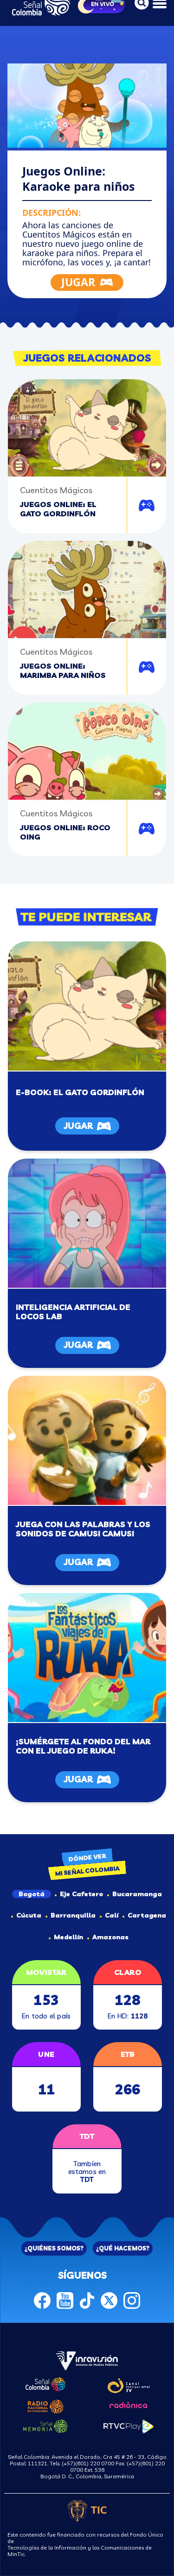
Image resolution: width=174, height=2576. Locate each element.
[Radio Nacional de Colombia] (46, 2405)
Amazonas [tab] (110, 1937)
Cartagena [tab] (147, 1915)
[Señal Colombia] (45, 2383)
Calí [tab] (112, 1915)
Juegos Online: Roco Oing (65, 832)
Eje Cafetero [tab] (81, 1894)
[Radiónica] (129, 2404)
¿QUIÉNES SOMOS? (54, 2248)
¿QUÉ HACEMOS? (123, 2248)
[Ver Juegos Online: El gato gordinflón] (87, 1006)
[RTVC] (87, 2360)
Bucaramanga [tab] (137, 1894)
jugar (78, 1126)
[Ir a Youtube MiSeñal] (65, 2300)
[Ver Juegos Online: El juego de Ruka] (87, 1657)
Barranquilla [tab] (73, 1915)
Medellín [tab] (68, 1937)
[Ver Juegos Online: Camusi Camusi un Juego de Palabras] (87, 1440)
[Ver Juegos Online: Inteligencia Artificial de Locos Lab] (87, 1223)
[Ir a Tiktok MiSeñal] (87, 2300)
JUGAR (78, 282)
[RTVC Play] (129, 2426)
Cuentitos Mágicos (56, 490)
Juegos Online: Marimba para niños (63, 671)
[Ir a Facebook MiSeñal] (42, 2300)
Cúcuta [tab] (29, 1915)
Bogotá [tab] (32, 1894)
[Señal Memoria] (45, 2426)
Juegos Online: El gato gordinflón (58, 509)
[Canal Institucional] (128, 2384)
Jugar (149, 507)
